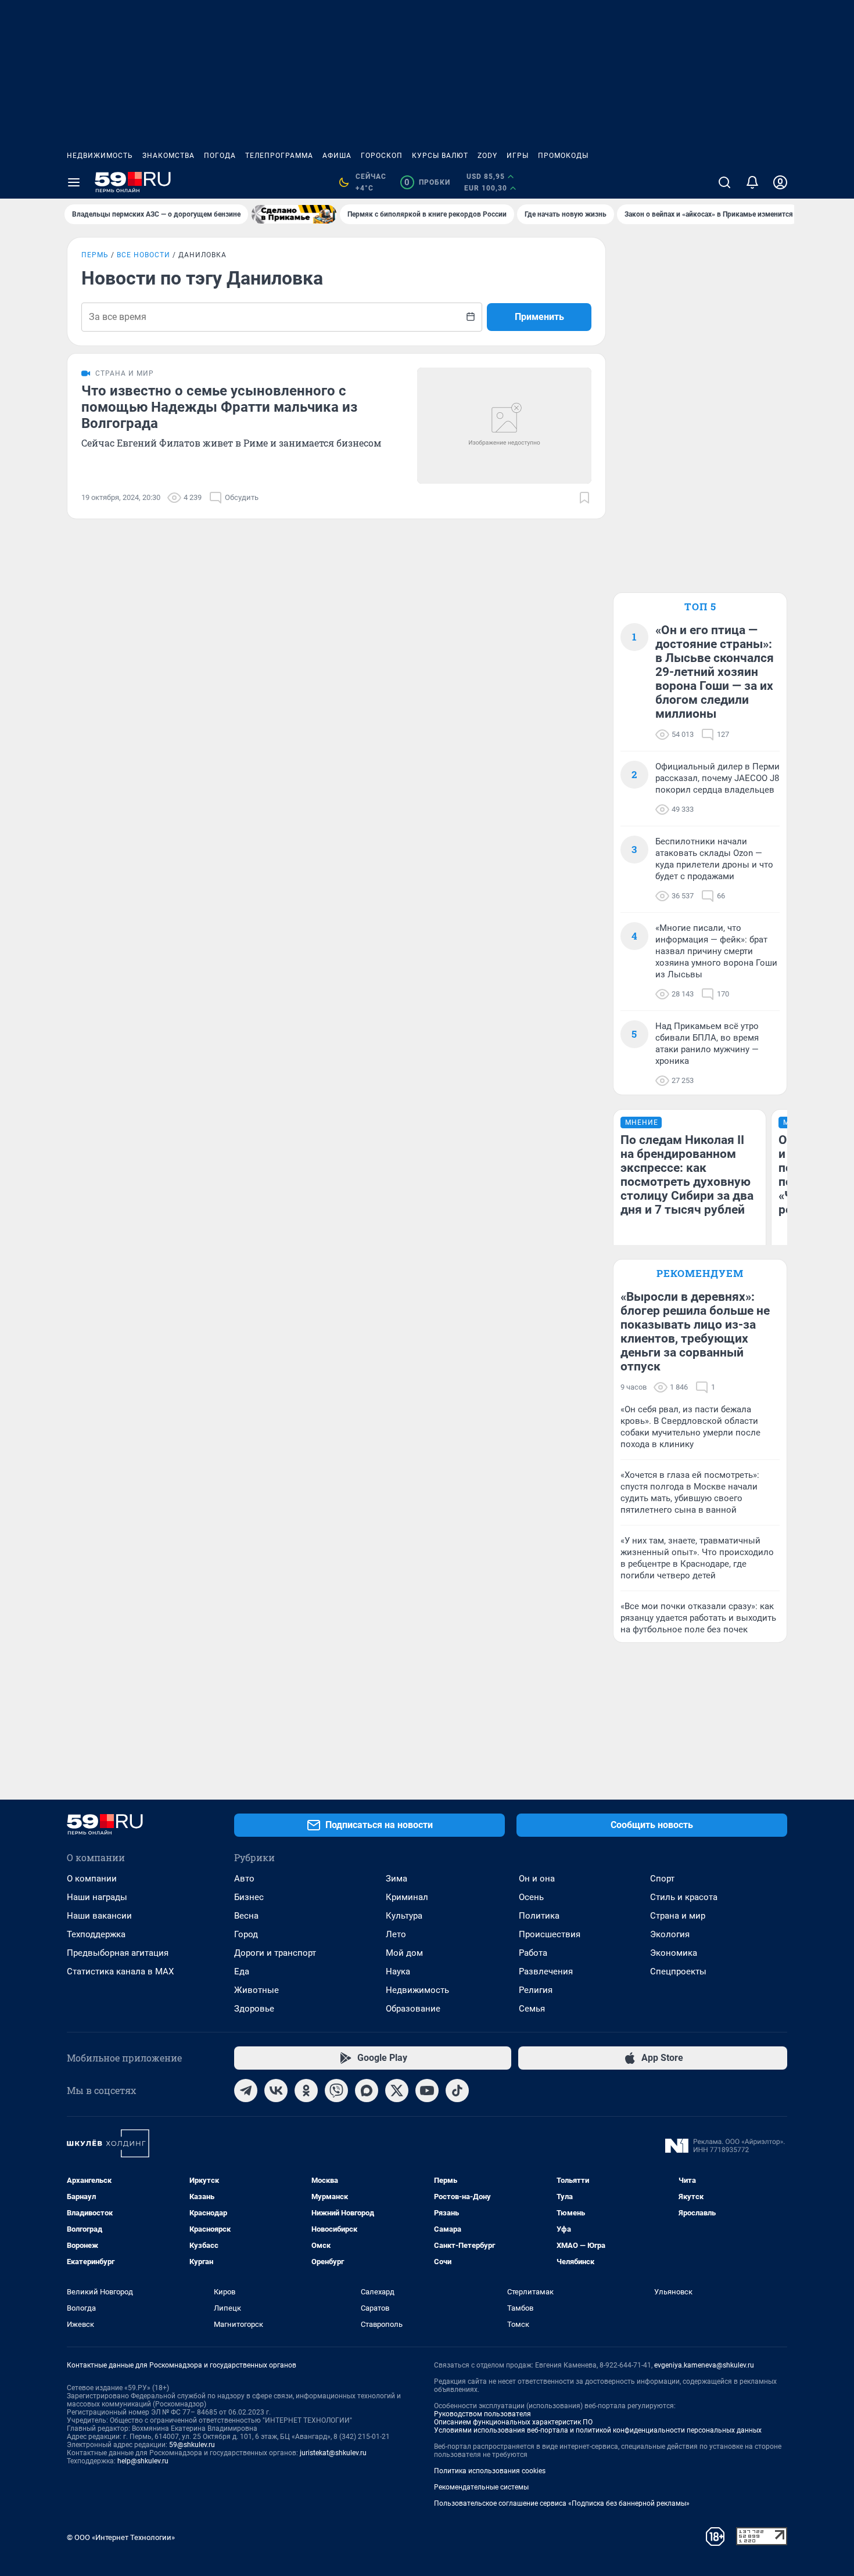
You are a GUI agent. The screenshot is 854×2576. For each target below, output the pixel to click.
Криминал (407, 1897)
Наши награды (97, 1897)
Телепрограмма (279, 156)
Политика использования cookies (490, 2471)
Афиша (337, 156)
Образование (413, 2009)
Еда (242, 1971)
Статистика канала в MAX (120, 1971)
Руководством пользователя (482, 2414)
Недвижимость (100, 156)
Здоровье (254, 2009)
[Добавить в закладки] (584, 498)
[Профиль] (780, 182)
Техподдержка (96, 1934)
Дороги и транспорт (275, 1953)
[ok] (306, 2091)
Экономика (674, 1953)
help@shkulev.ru (143, 2461)
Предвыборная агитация (118, 1953)
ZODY (487, 156)
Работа (533, 1953)
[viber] (336, 2091)
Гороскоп (382, 156)
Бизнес (249, 1897)
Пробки (427, 182)
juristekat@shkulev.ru (333, 2453)
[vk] (276, 2091)
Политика (539, 1916)
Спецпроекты (678, 1971)
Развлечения (546, 1971)
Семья (532, 2009)
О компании (92, 1879)
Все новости (143, 255)
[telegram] (246, 2091)
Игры (518, 156)
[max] (367, 2091)
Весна (246, 1916)
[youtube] (427, 2091)
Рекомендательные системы (481, 2487)
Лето (396, 1934)
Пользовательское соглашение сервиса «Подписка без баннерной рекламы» (562, 2503)
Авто (244, 1879)
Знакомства (168, 156)
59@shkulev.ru (192, 2445)
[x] (397, 2091)
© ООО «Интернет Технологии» (121, 2537)
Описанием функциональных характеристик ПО (513, 2422)
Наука (398, 1971)
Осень (531, 1897)
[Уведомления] (752, 182)
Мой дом (404, 1953)
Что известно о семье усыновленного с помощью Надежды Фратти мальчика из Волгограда (219, 407)
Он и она (537, 1879)
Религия (536, 1990)
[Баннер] (294, 214)
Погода (220, 156)
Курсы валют (440, 156)
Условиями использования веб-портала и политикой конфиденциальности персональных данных (598, 2430)
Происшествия (550, 1934)
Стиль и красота (684, 1897)
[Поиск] (724, 182)
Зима (397, 1879)
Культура (404, 1916)
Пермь (95, 255)
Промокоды (563, 156)
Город (246, 1934)
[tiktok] (457, 2091)
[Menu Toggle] (74, 182)
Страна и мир (678, 1916)
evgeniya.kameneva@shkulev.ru (704, 2365)
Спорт (662, 1879)
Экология (670, 1934)
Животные (256, 1990)
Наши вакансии (99, 1916)
